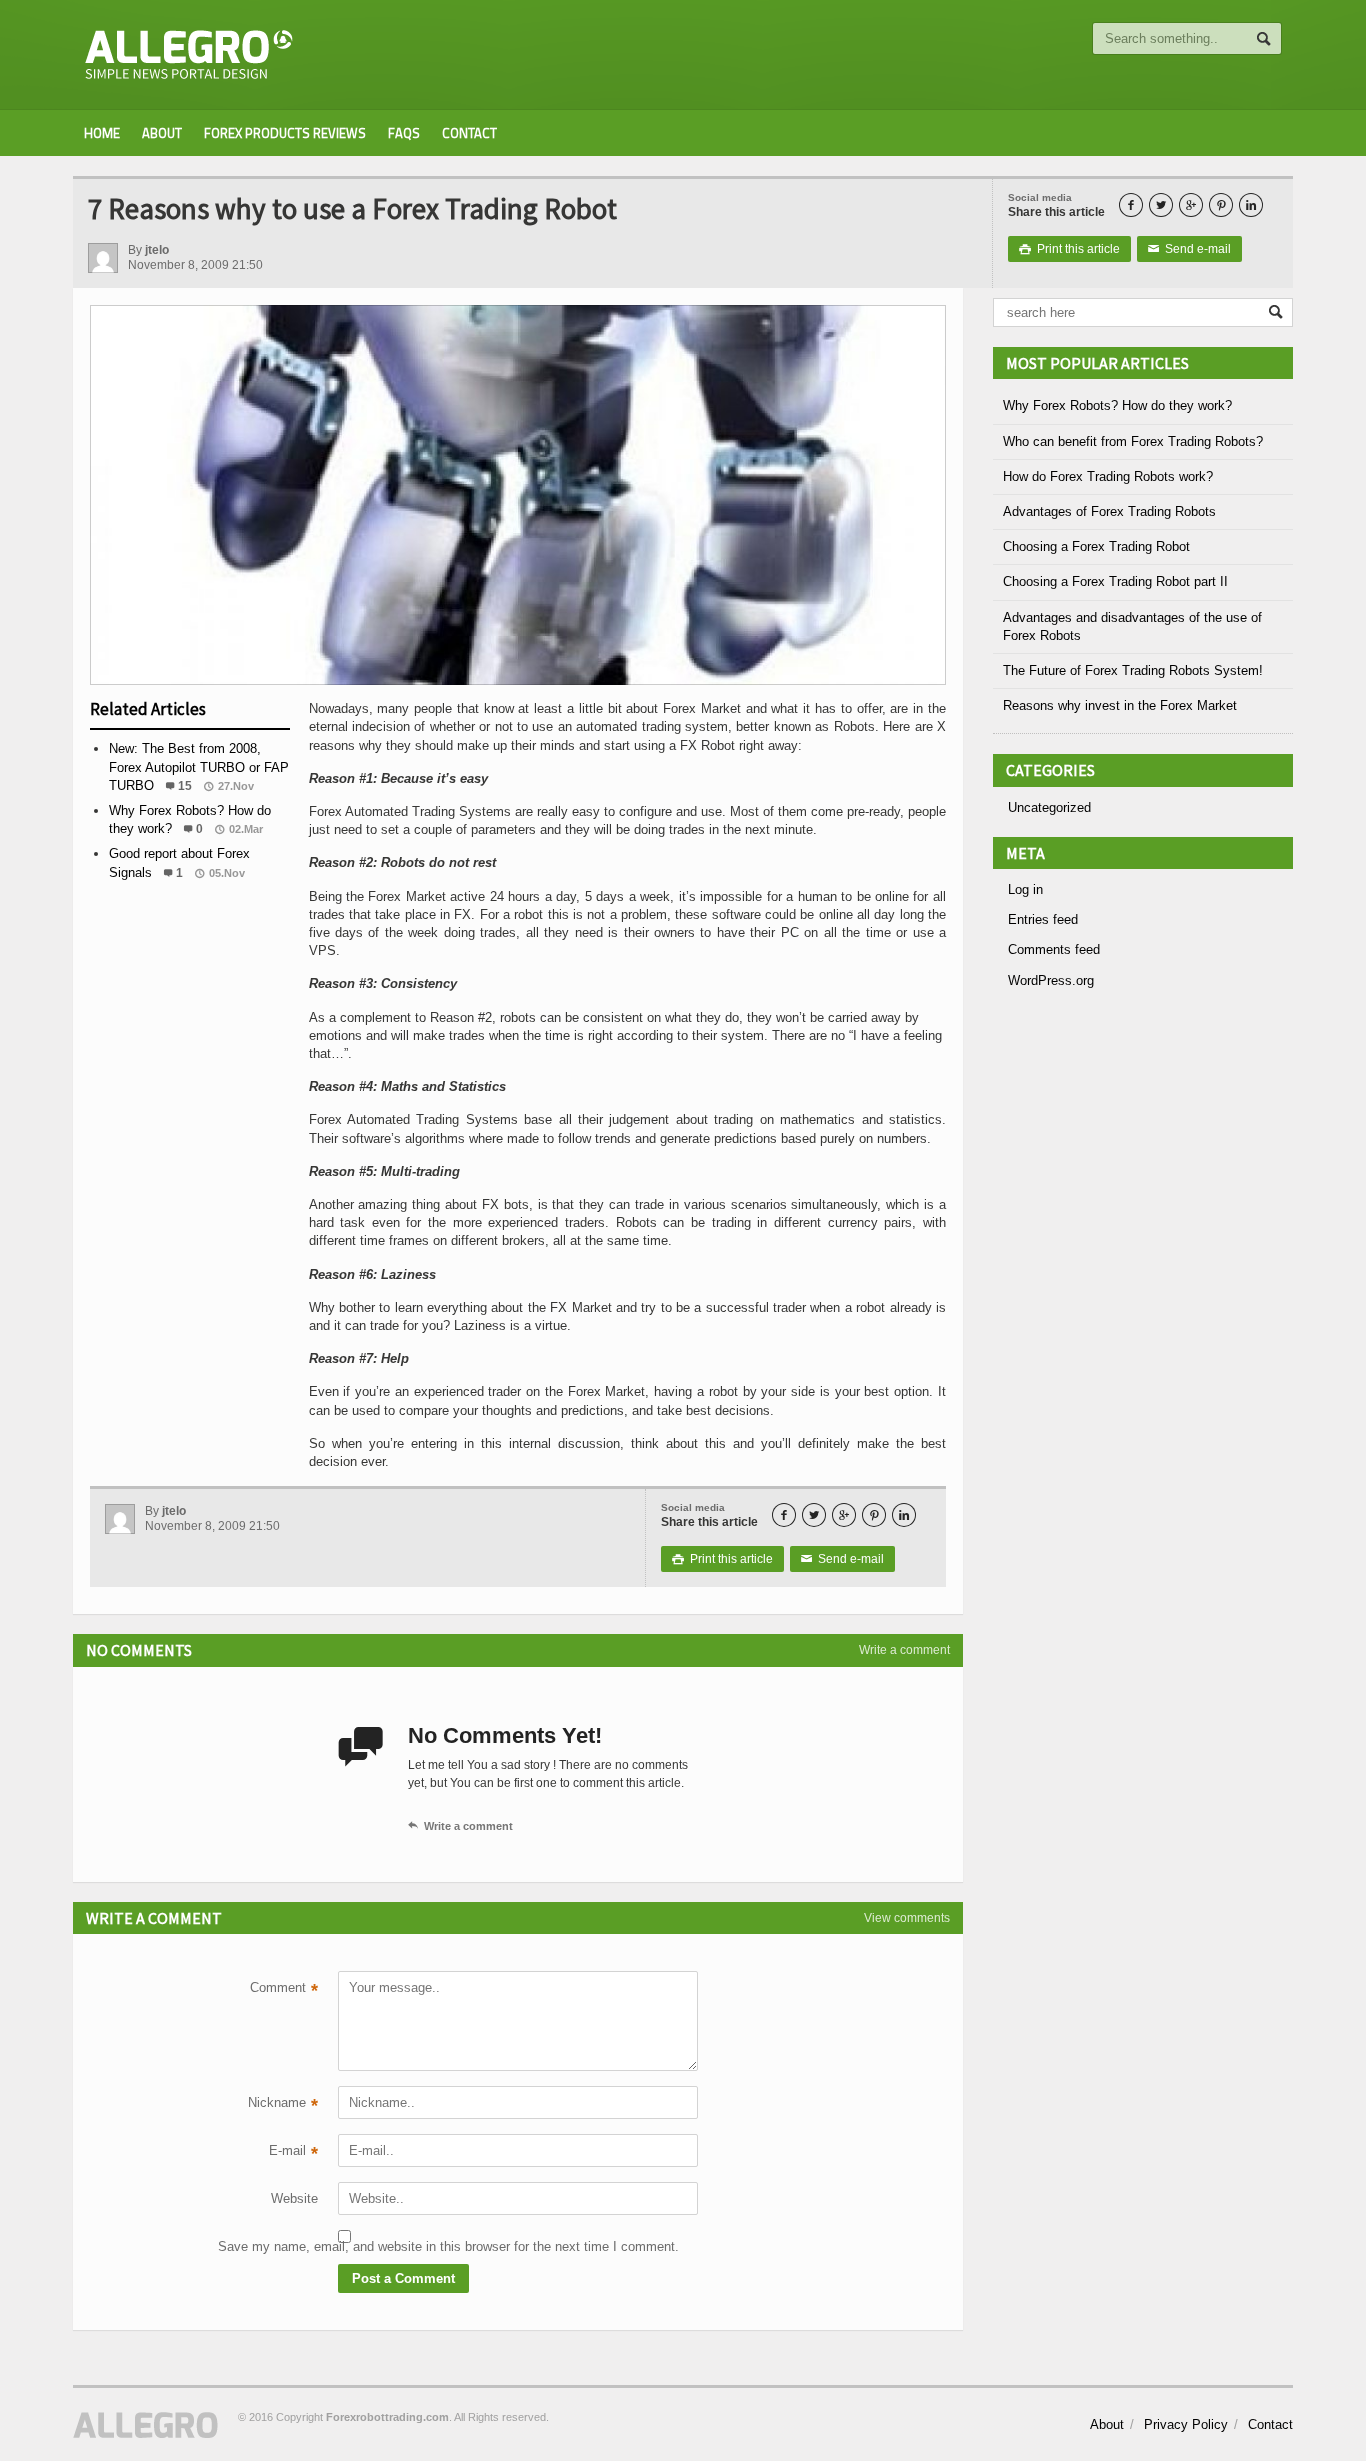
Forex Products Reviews (285, 133)
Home (102, 133)
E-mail (293, 2153)
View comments (907, 1918)
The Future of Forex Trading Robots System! (1133, 670)
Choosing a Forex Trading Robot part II (1115, 581)
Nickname (283, 2105)
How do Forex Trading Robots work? (1108, 476)
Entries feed (1043, 919)
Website (294, 2198)
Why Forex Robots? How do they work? (1117, 405)
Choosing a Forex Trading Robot (1096, 546)
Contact (469, 133)
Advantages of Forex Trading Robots (1109, 511)
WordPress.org (1051, 980)
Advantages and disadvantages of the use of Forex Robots (1132, 626)
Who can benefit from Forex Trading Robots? (1133, 441)
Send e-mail (1189, 249)
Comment (284, 1990)
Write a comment (904, 1650)
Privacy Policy (1186, 2424)
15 (185, 785)
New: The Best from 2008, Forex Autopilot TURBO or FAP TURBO (199, 766)
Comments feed (1054, 949)
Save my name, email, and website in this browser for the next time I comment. (268, 2246)
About (162, 133)
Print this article (1069, 249)
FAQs (404, 133)
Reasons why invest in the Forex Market (1120, 705)
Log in (1025, 889)
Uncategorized (1049, 807)
